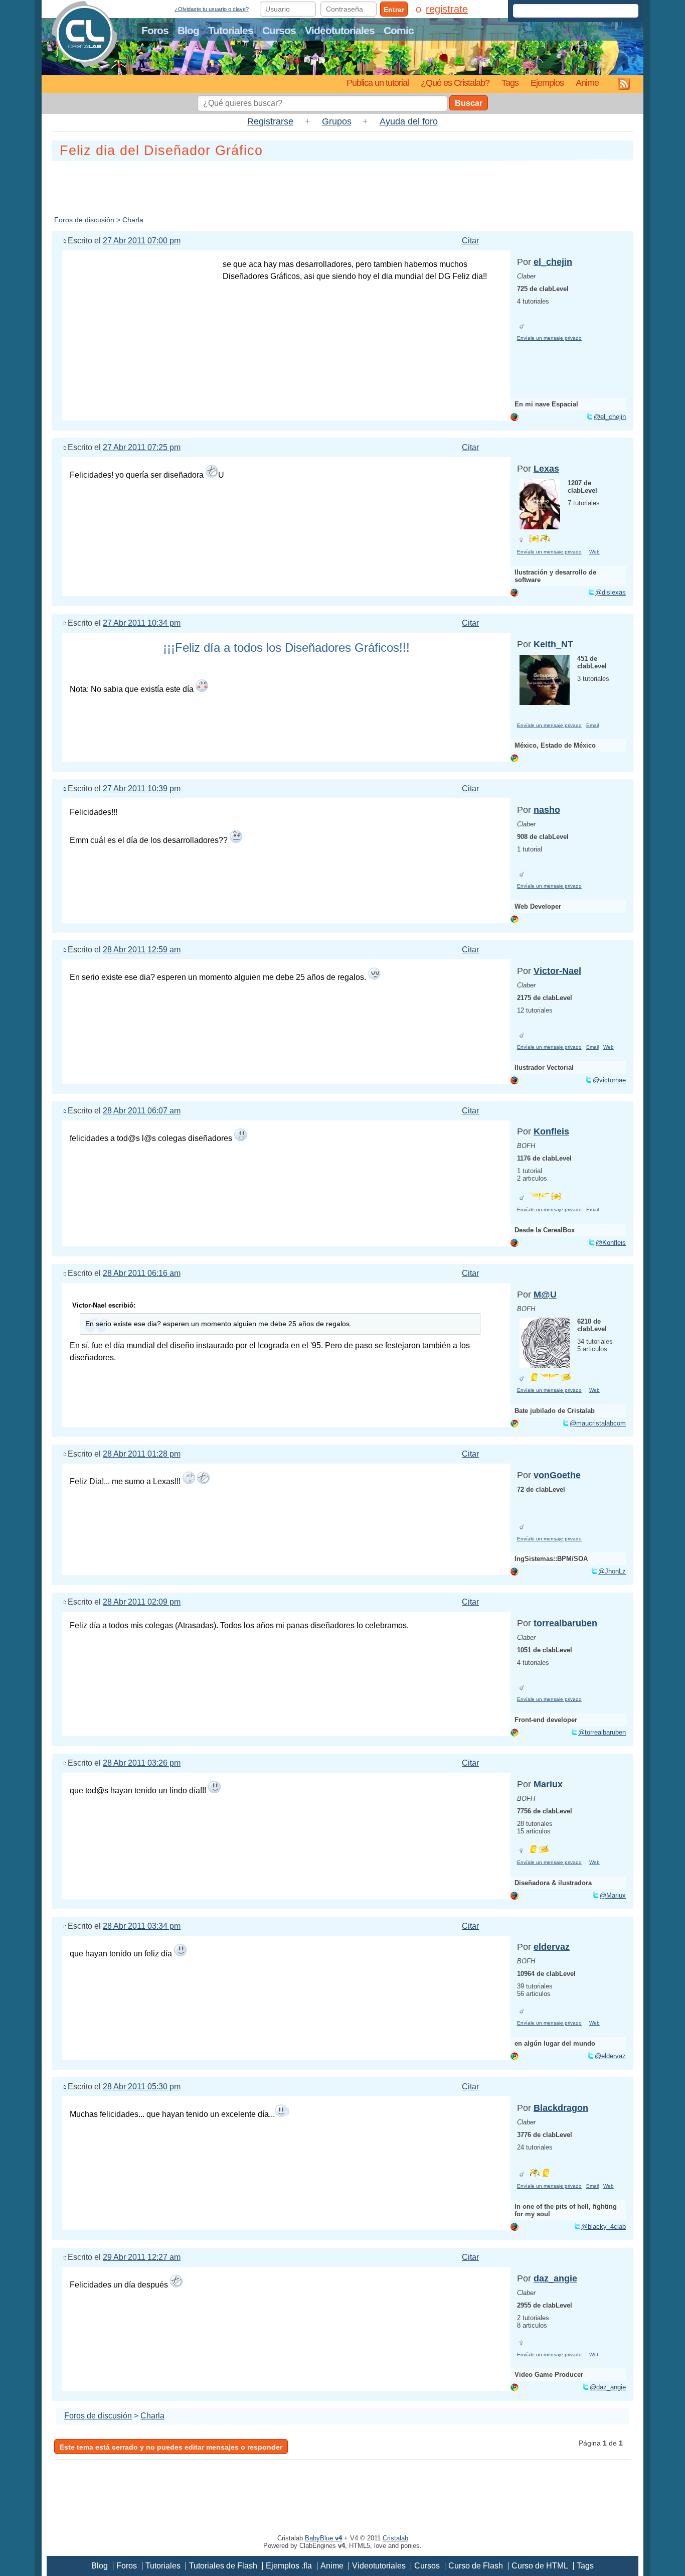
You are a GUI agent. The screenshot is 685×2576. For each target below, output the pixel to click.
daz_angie (555, 2278)
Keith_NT (553, 644)
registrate (447, 9)
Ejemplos (547, 83)
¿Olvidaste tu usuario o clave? (212, 9)
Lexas (546, 469)
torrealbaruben (565, 1623)
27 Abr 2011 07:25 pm (142, 447)
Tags (510, 83)
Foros (155, 30)
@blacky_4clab (604, 2227)
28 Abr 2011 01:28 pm (142, 1454)
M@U (545, 1295)
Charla (133, 220)
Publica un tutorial (378, 83)
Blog (188, 30)
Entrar (394, 10)
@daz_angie (608, 2387)
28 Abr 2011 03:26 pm (142, 1763)
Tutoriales (231, 30)
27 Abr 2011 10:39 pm (142, 789)
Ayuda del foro (409, 121)
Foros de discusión (84, 220)
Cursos (279, 30)
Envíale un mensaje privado (549, 338)
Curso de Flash (476, 2566)
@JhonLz (612, 1571)
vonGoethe (557, 1475)
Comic (399, 30)
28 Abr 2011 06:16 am (142, 1273)
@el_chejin (610, 417)
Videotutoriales (340, 30)
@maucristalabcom (598, 1423)
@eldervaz (610, 2056)
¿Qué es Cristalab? (455, 83)
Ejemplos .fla (289, 2566)
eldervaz (552, 1947)
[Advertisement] (342, 186)
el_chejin (553, 262)
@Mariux (613, 1895)
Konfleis (551, 1131)
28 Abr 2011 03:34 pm (142, 1926)
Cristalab (395, 2538)
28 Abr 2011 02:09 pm (142, 1602)
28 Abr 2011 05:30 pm (142, 2087)
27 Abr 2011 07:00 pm (142, 241)
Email (592, 725)
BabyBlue (323, 2538)
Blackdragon (561, 2108)
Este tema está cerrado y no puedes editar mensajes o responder (171, 2447)
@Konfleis (611, 1243)
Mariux (548, 1784)
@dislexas (611, 592)
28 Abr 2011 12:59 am (142, 950)
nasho (547, 810)
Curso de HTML (540, 2566)
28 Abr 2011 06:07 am (142, 1111)
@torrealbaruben (602, 1732)
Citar (470, 241)
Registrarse (270, 121)
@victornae (609, 1080)
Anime (587, 83)
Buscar (469, 103)
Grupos (337, 121)
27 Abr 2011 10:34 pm (142, 623)
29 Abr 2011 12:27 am (142, 2257)
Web (594, 552)
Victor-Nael (557, 971)
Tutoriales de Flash (223, 2566)
